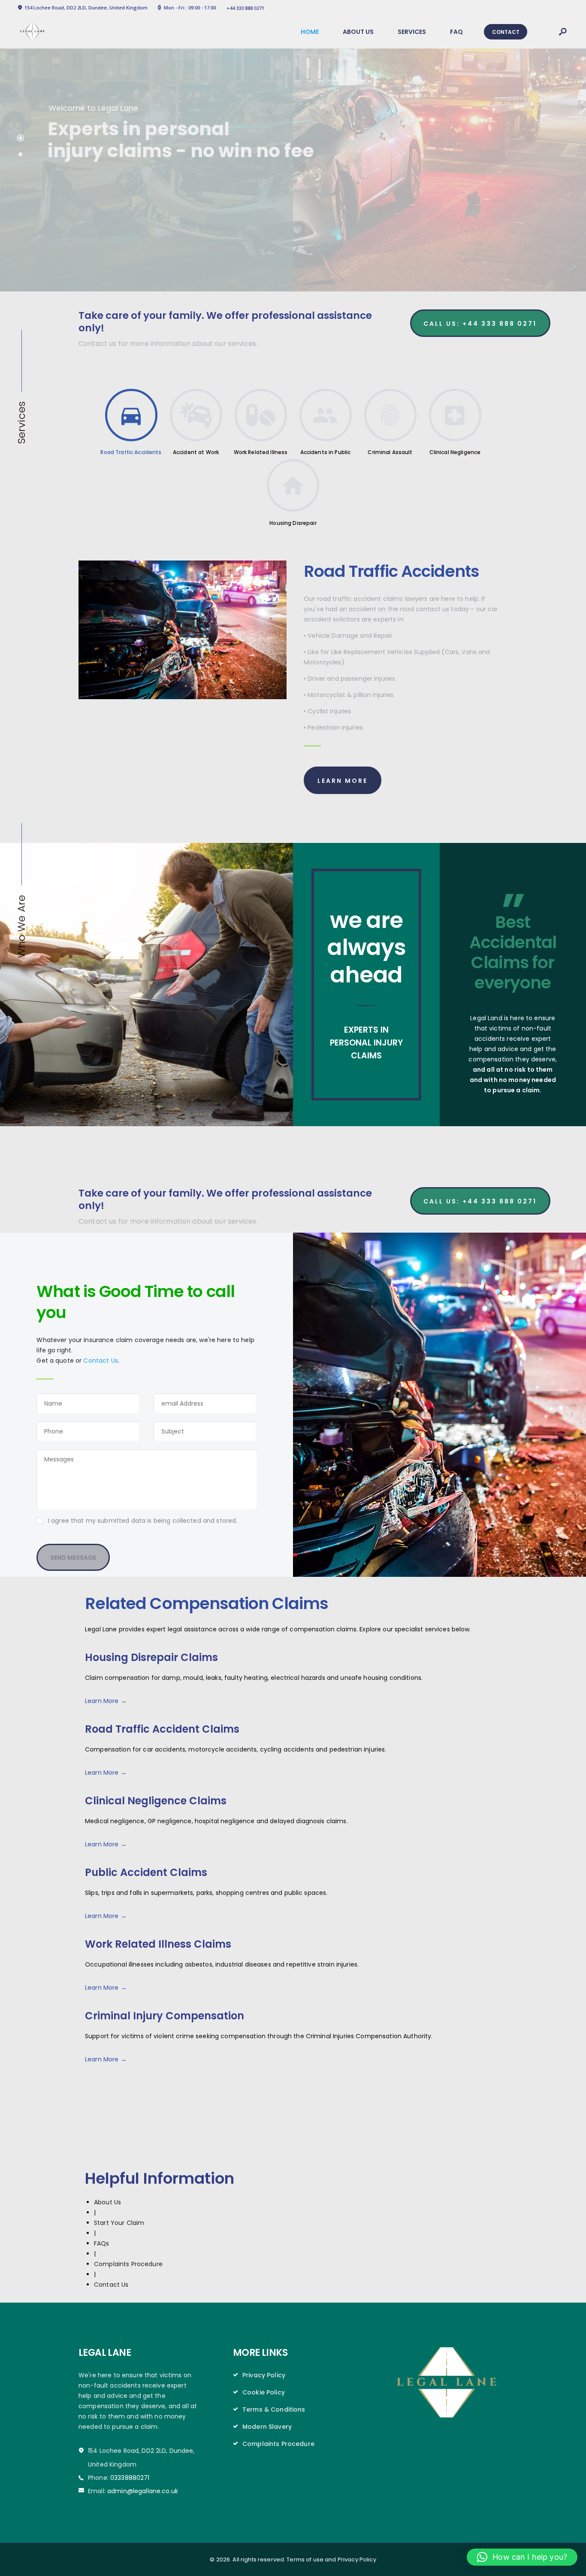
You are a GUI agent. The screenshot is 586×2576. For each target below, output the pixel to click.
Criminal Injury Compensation (165, 2016)
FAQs (102, 2243)
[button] (522, 2557)
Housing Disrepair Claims (151, 1658)
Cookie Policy (264, 2392)
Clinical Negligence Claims (156, 1801)
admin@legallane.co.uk (143, 2491)
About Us (107, 2202)
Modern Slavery (267, 2427)
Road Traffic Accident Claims (162, 1729)
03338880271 (130, 2478)
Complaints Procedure (128, 2264)
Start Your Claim (119, 2223)
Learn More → (106, 1701)
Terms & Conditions (274, 2409)
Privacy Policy (264, 2375)
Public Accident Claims (146, 1873)
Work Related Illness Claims (158, 1944)
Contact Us (100, 1361)
